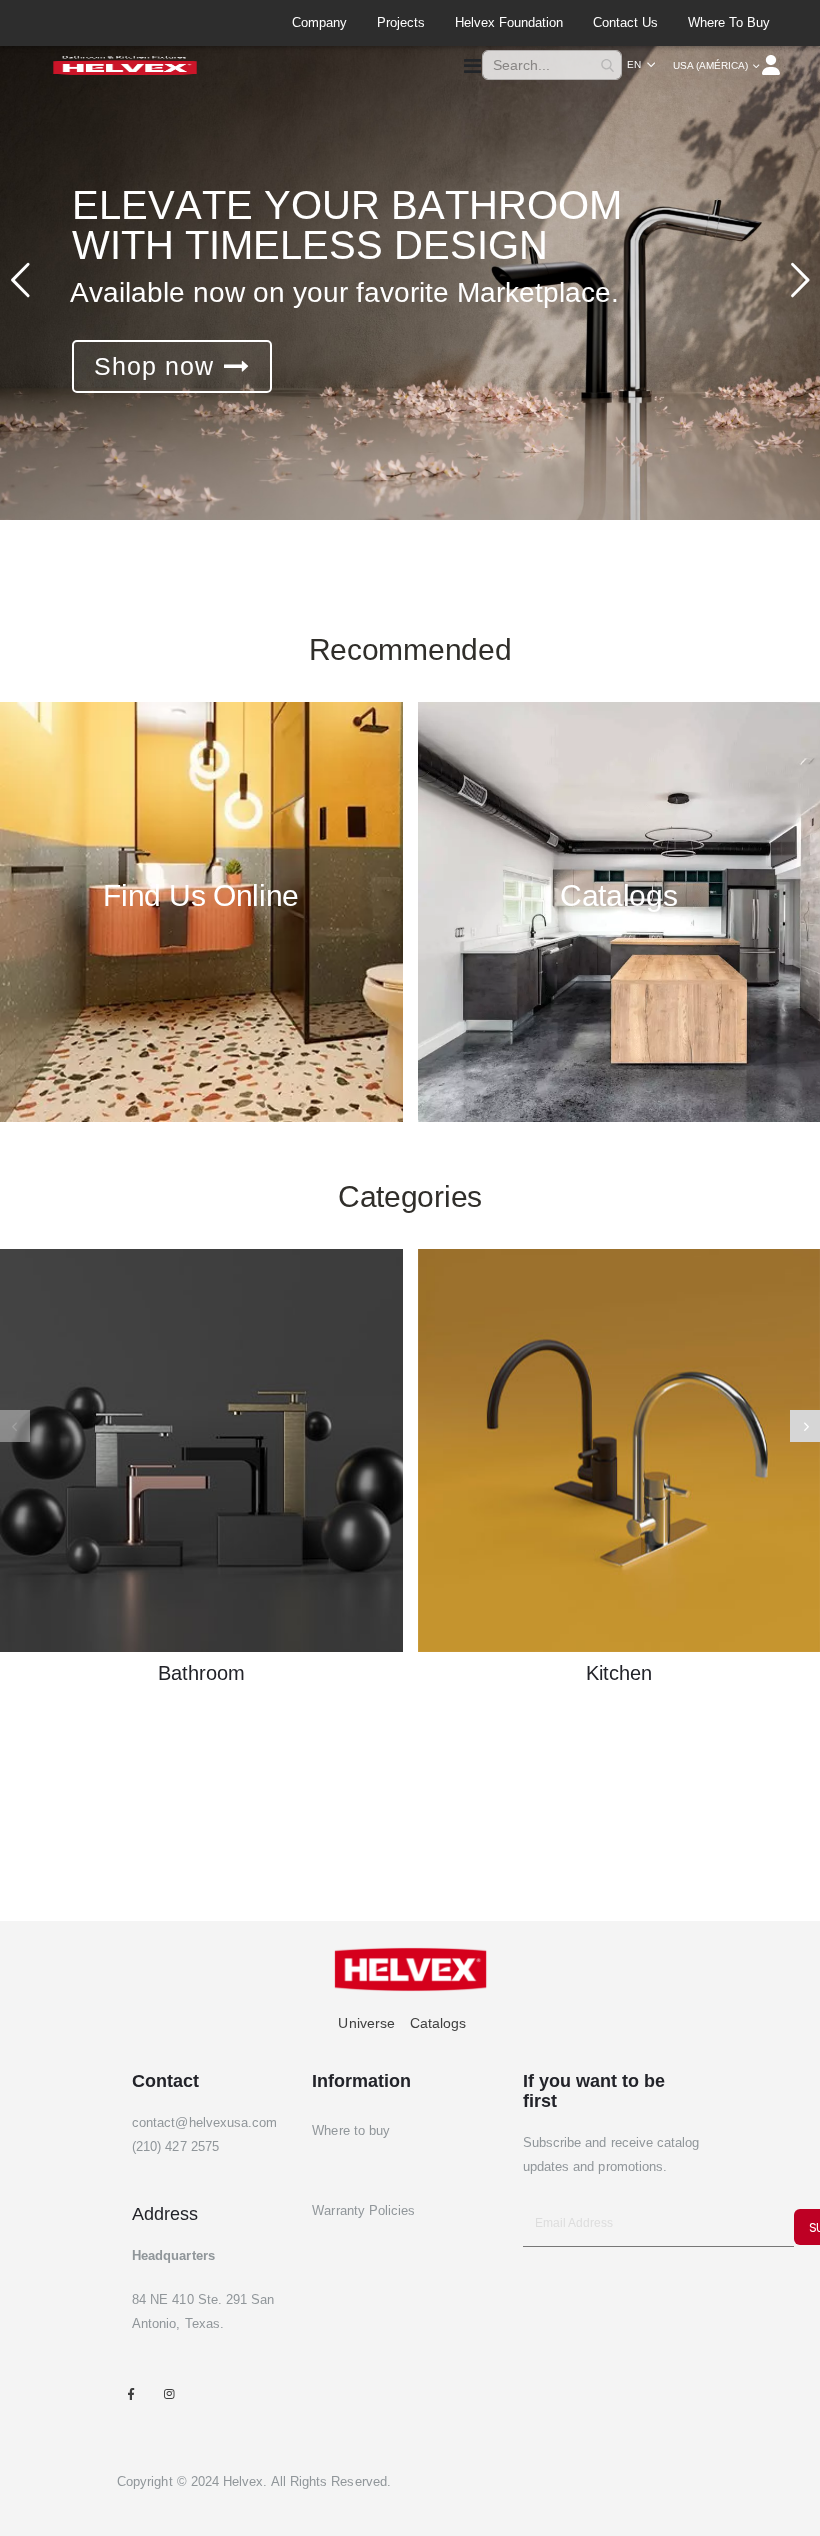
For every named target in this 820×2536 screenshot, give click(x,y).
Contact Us (625, 22)
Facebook (130, 2393)
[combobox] (552, 65)
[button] (641, 65)
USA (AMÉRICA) (710, 65)
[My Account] (772, 65)
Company (319, 22)
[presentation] (805, 1426)
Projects (401, 22)
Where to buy (729, 22)
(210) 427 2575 (175, 2146)
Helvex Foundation (509, 22)
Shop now (154, 366)
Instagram (168, 2393)
